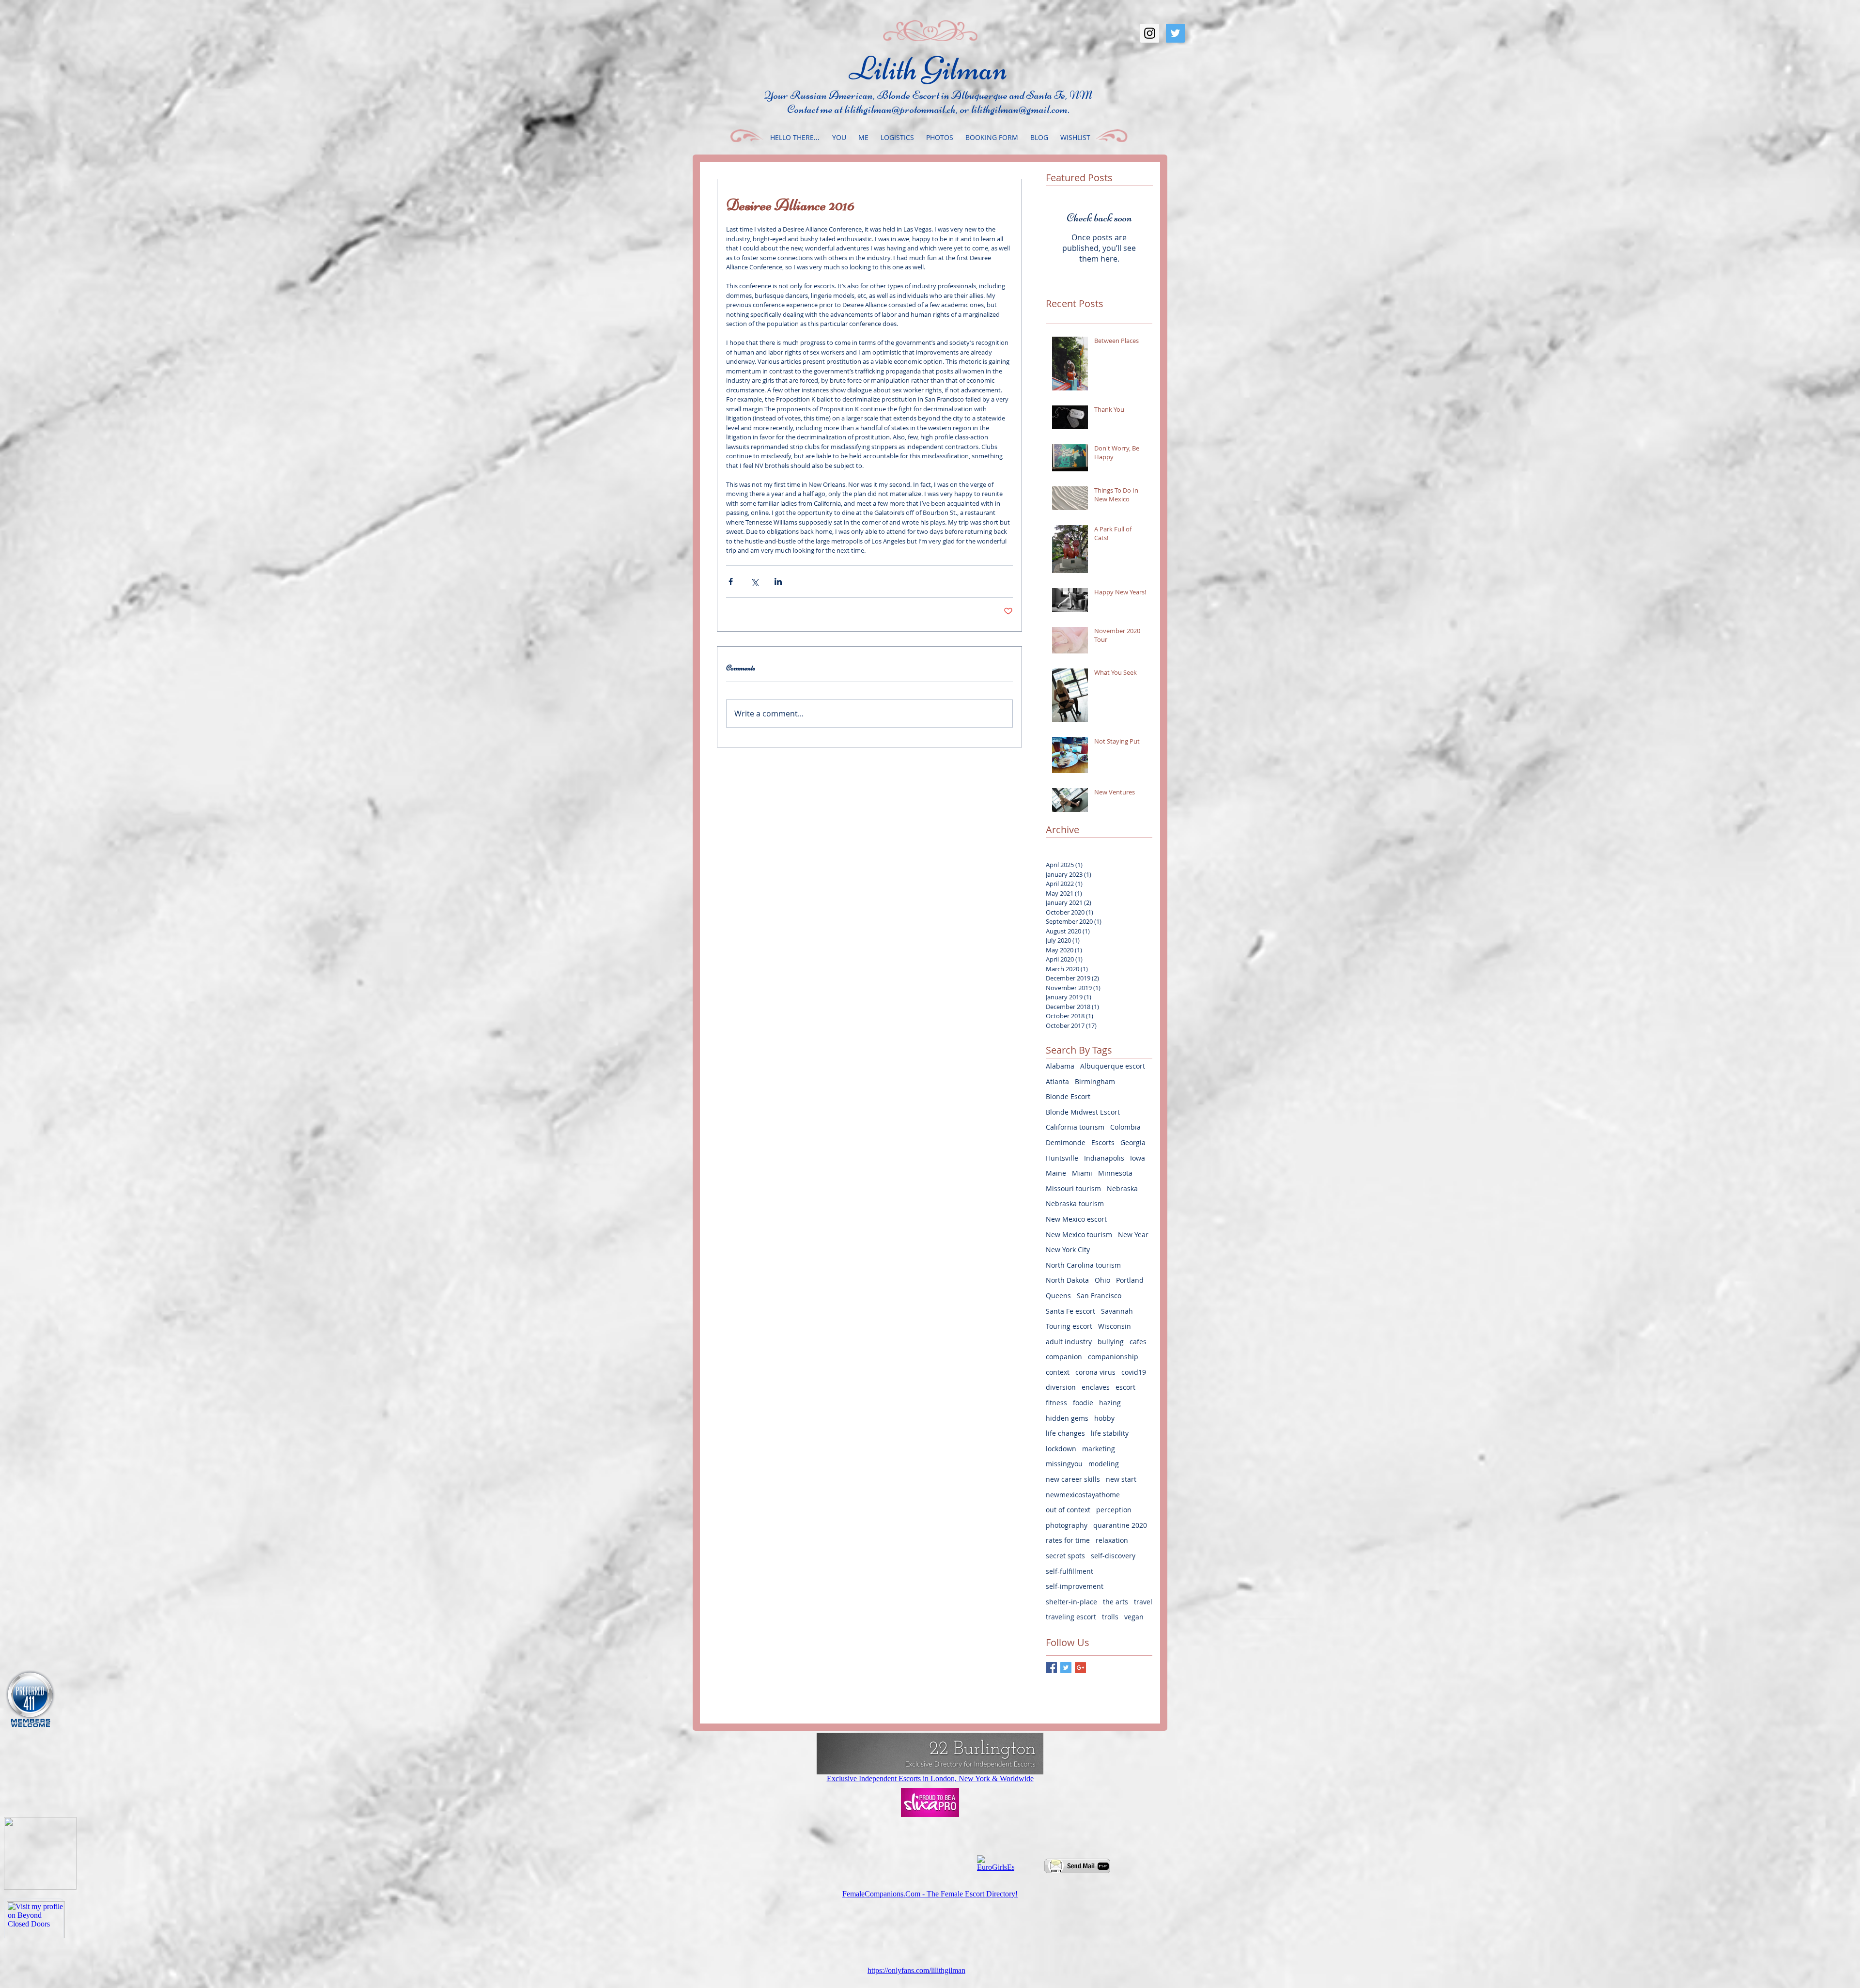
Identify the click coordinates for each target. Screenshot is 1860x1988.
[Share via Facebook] (731, 582)
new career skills (1073, 1479)
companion (1064, 1357)
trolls (1110, 1617)
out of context (1068, 1510)
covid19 (1134, 1372)
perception (1114, 1510)
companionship (1113, 1357)
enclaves (1096, 1387)
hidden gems (1067, 1418)
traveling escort (1071, 1617)
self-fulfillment (1069, 1571)
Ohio (1102, 1280)
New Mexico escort (1076, 1219)
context (1058, 1372)
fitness (1056, 1403)
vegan (1134, 1617)
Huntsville (1062, 1158)
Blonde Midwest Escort (1083, 1112)
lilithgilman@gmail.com (1019, 109)
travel (1143, 1602)
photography (1067, 1525)
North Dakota (1067, 1280)
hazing (1110, 1403)
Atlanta (1057, 1081)
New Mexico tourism (1079, 1235)
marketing (1099, 1449)
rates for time (1068, 1540)
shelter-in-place (1071, 1602)
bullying (1111, 1342)
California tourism (1075, 1127)
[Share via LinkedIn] (778, 582)
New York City (1068, 1250)
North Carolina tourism (1083, 1265)
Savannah (1117, 1311)
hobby (1104, 1418)
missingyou (1064, 1464)
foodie (1083, 1403)
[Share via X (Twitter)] (754, 582)
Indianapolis (1104, 1158)
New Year (1133, 1235)
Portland (1130, 1280)
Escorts (1103, 1142)
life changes (1065, 1433)
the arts (1116, 1602)
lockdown (1061, 1449)
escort (1125, 1387)
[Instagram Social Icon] (1150, 33)
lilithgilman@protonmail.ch (900, 109)
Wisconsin (1115, 1326)
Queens (1058, 1296)
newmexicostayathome (1083, 1495)
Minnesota (1115, 1173)
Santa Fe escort (1070, 1311)
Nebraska (1122, 1188)
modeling (1104, 1464)
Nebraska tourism (1075, 1204)
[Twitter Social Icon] (1175, 33)
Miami (1082, 1173)
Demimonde (1066, 1142)
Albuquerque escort (1113, 1066)
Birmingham (1095, 1081)
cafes (1138, 1342)
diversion (1061, 1387)
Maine (1056, 1173)
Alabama (1060, 1066)
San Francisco (1099, 1296)
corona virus (1095, 1372)
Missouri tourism (1073, 1188)
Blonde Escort (1068, 1096)
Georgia (1133, 1142)
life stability (1110, 1433)
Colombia (1125, 1127)
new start (1121, 1479)
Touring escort (1069, 1326)
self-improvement (1075, 1586)
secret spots (1065, 1556)
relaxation (1112, 1540)
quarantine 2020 (1120, 1525)
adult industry (1069, 1342)
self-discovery (1113, 1556)
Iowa (1138, 1158)
